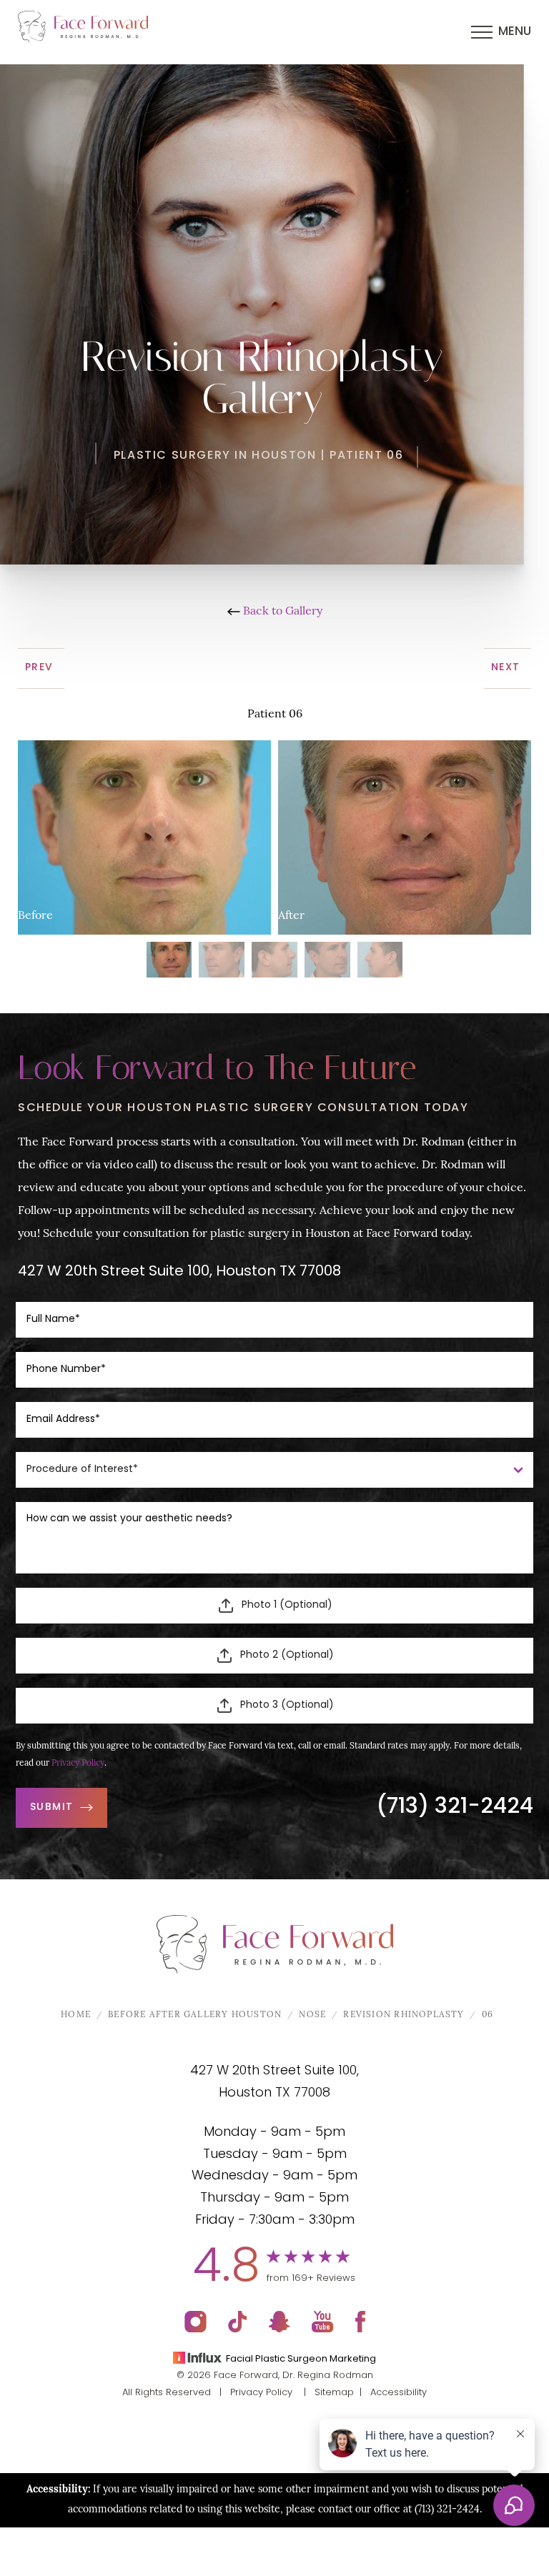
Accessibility (399, 2393)
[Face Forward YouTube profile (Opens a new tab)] (323, 2322)
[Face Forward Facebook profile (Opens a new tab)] (360, 2322)
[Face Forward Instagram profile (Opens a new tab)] (196, 2322)
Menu (515, 32)
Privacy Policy (78, 1764)
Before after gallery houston (195, 2015)
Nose (312, 2015)
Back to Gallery (281, 612)
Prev (41, 668)
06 (488, 2015)
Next (508, 668)
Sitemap (334, 2393)
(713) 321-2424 (455, 1807)
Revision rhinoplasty (404, 2015)
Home (76, 2015)
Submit (51, 1807)
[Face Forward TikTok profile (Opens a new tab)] (238, 2322)
